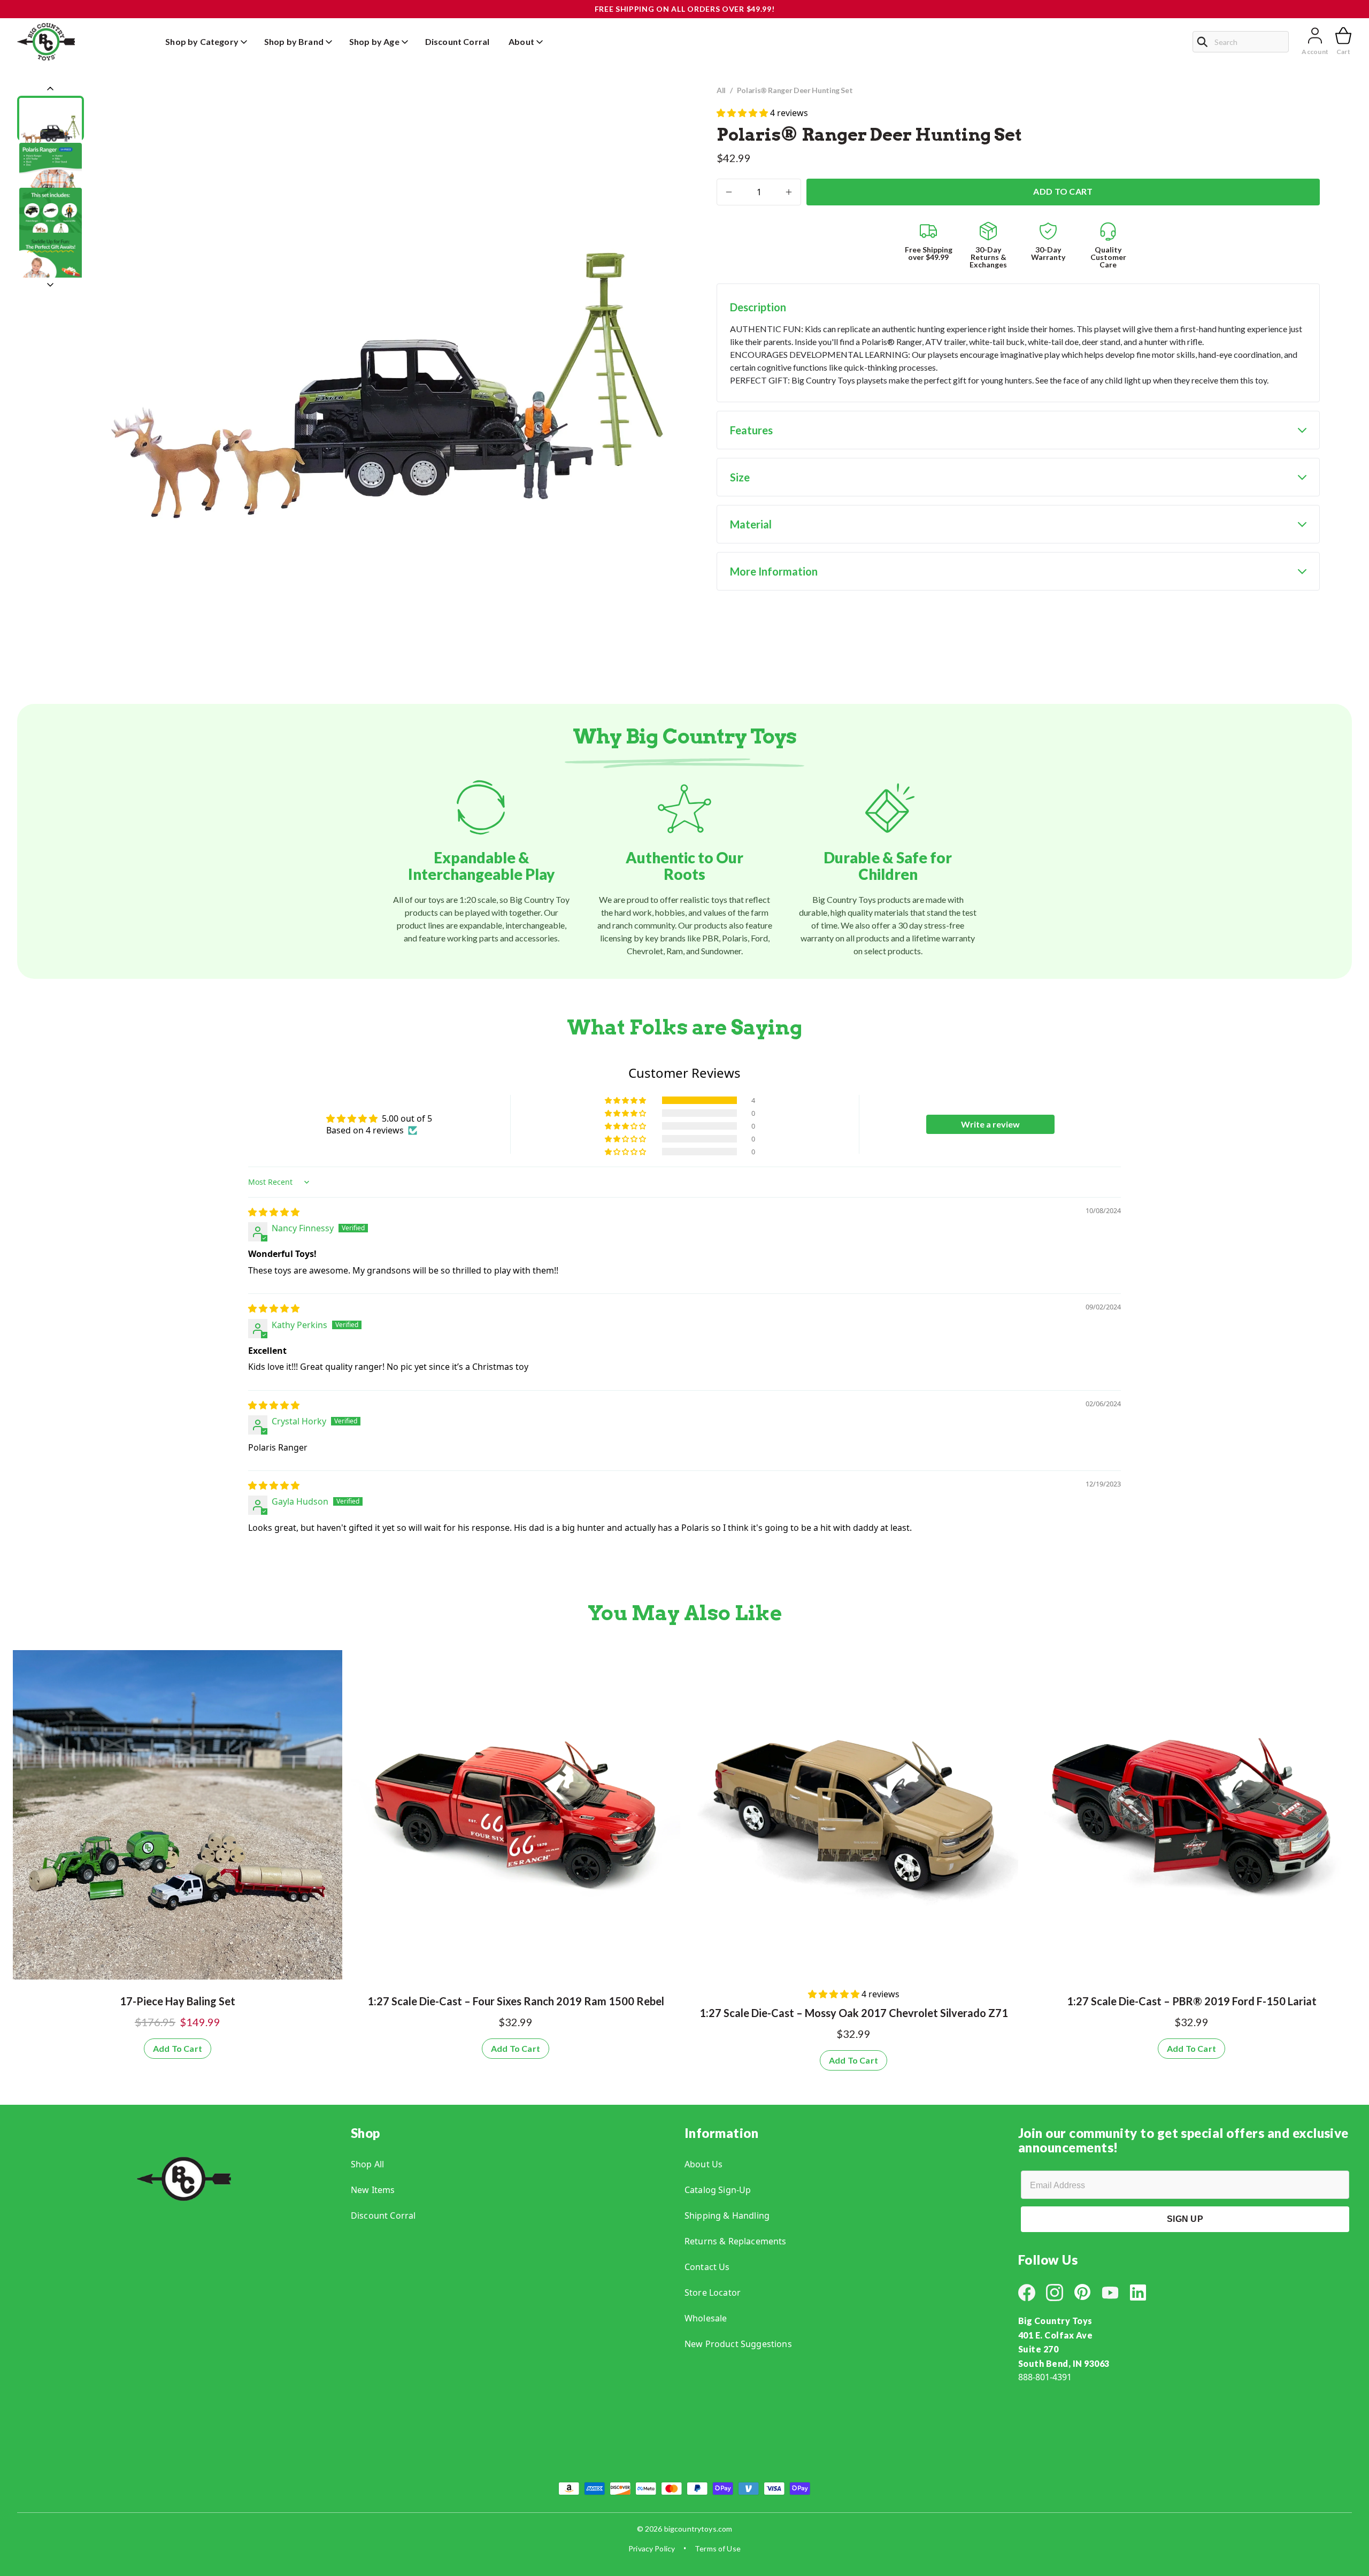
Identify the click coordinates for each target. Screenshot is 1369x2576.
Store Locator (713, 2293)
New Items (373, 2190)
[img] (274, 1212)
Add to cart (1063, 191)
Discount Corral (383, 2215)
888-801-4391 (1045, 2377)
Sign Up (1185, 2219)
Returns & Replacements (736, 2241)
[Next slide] (50, 285)
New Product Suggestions (738, 2344)
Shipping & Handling (727, 2215)
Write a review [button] (990, 1124)
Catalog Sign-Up (718, 2190)
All (721, 90)
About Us (703, 2164)
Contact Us (707, 2267)
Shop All (367, 2164)
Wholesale (706, 2318)
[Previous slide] (50, 89)
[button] (743, 113)
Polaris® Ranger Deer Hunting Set (795, 90)
